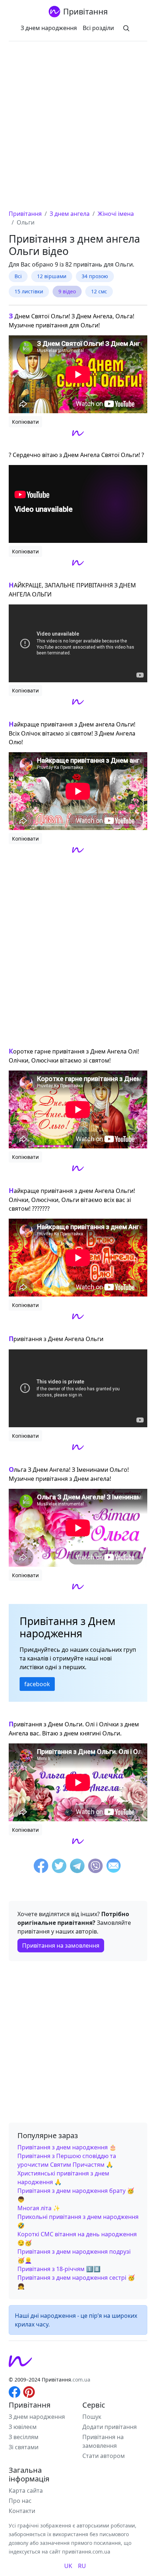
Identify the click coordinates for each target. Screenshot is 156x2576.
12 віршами (52, 276)
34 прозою (95, 276)
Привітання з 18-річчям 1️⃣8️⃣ (59, 2269)
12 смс (99, 291)
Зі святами (24, 2447)
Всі (18, 276)
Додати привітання (110, 2427)
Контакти (22, 2511)
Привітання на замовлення (61, 1945)
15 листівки (29, 291)
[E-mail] (114, 1867)
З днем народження (49, 28)
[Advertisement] (78, 128)
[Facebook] (41, 1867)
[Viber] (95, 1867)
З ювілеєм (23, 2427)
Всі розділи (98, 28)
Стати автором (104, 2456)
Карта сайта (26, 2491)
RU (82, 2566)
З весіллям (24, 2437)
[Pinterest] (29, 2391)
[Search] (126, 28)
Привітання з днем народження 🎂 (67, 2147)
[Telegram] (77, 1867)
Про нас (20, 2501)
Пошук (92, 2417)
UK (68, 2566)
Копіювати (25, 422)
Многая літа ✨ (39, 2208)
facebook (37, 1684)
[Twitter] (59, 1867)
